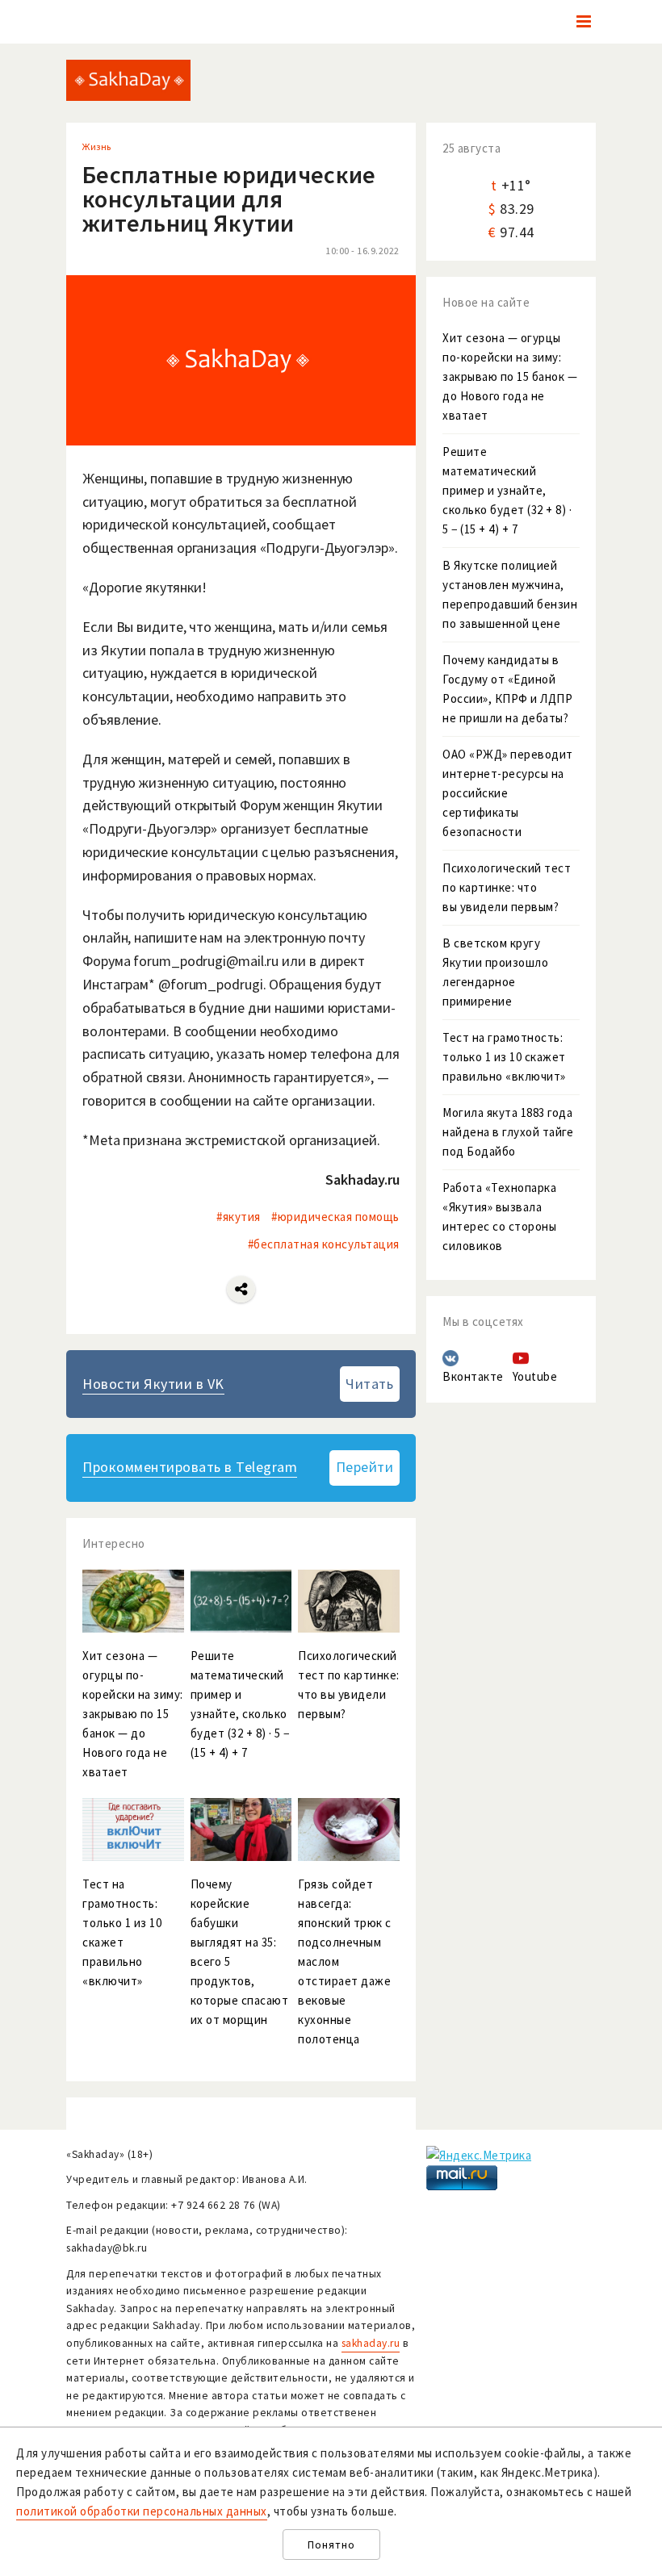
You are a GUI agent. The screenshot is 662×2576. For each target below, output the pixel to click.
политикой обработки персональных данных (142, 2511)
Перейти (365, 1467)
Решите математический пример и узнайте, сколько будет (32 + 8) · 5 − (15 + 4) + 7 (507, 490)
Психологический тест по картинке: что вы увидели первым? (507, 887)
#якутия (239, 1217)
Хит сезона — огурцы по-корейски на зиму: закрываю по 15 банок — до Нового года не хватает (510, 376)
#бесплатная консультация (324, 1244)
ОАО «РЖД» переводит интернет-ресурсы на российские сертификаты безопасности (508, 793)
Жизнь (97, 146)
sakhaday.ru (371, 2343)
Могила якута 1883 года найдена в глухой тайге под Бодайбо (508, 1132)
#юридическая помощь (335, 1217)
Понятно (331, 2545)
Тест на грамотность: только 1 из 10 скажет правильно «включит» (504, 1057)
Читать (369, 1384)
